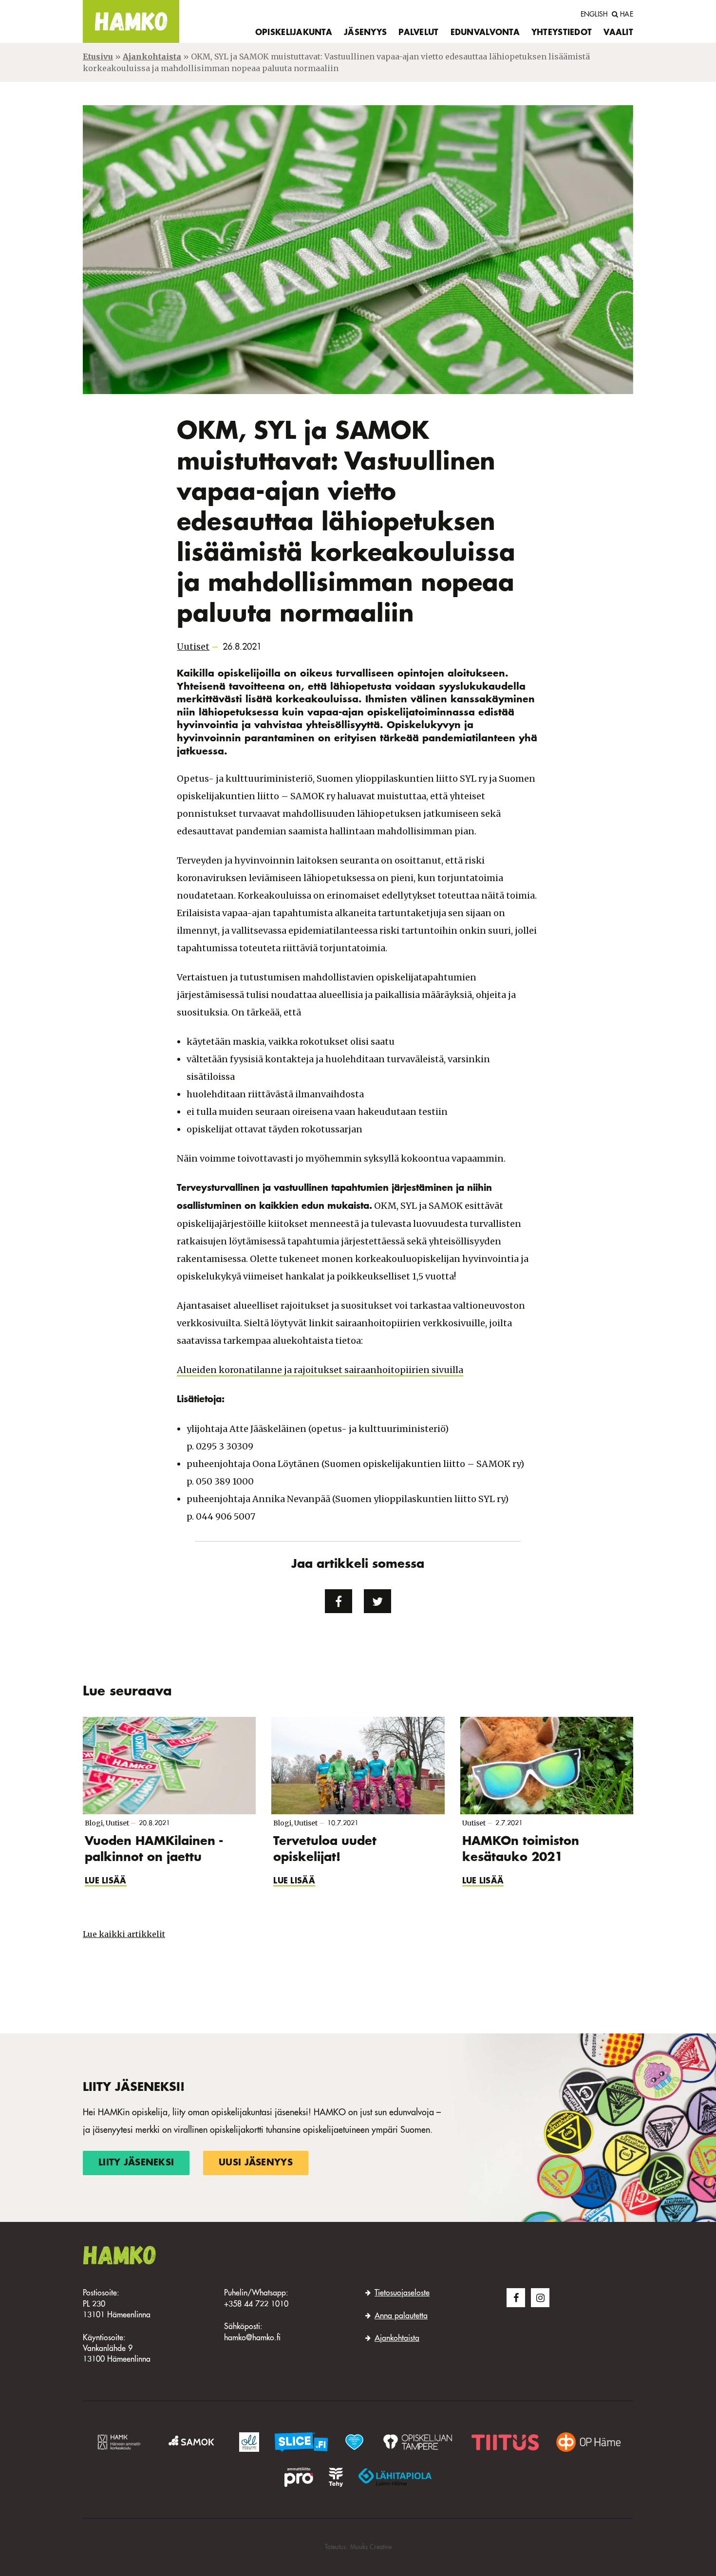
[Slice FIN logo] (301, 2442)
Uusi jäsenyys (256, 2163)
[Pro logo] (299, 2477)
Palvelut (418, 33)
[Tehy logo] (336, 2477)
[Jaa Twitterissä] (377, 1601)
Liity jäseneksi (136, 2163)
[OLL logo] (249, 2442)
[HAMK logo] (121, 2442)
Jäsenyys (365, 33)
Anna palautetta (401, 2316)
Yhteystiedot (562, 33)
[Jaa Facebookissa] (339, 1601)
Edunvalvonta (485, 33)
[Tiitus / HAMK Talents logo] (505, 2442)
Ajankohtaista (152, 56)
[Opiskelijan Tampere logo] (417, 2442)
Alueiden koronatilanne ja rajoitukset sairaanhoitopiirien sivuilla (320, 1370)
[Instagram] (540, 2297)
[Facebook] (516, 2297)
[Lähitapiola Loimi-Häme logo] (395, 2477)
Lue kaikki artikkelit (124, 1934)
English (594, 15)
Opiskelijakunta (294, 33)
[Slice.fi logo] (354, 2442)
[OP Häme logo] (588, 2442)
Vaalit (618, 33)
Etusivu (98, 56)
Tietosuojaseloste (402, 2294)
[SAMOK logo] (193, 2442)
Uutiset (193, 647)
